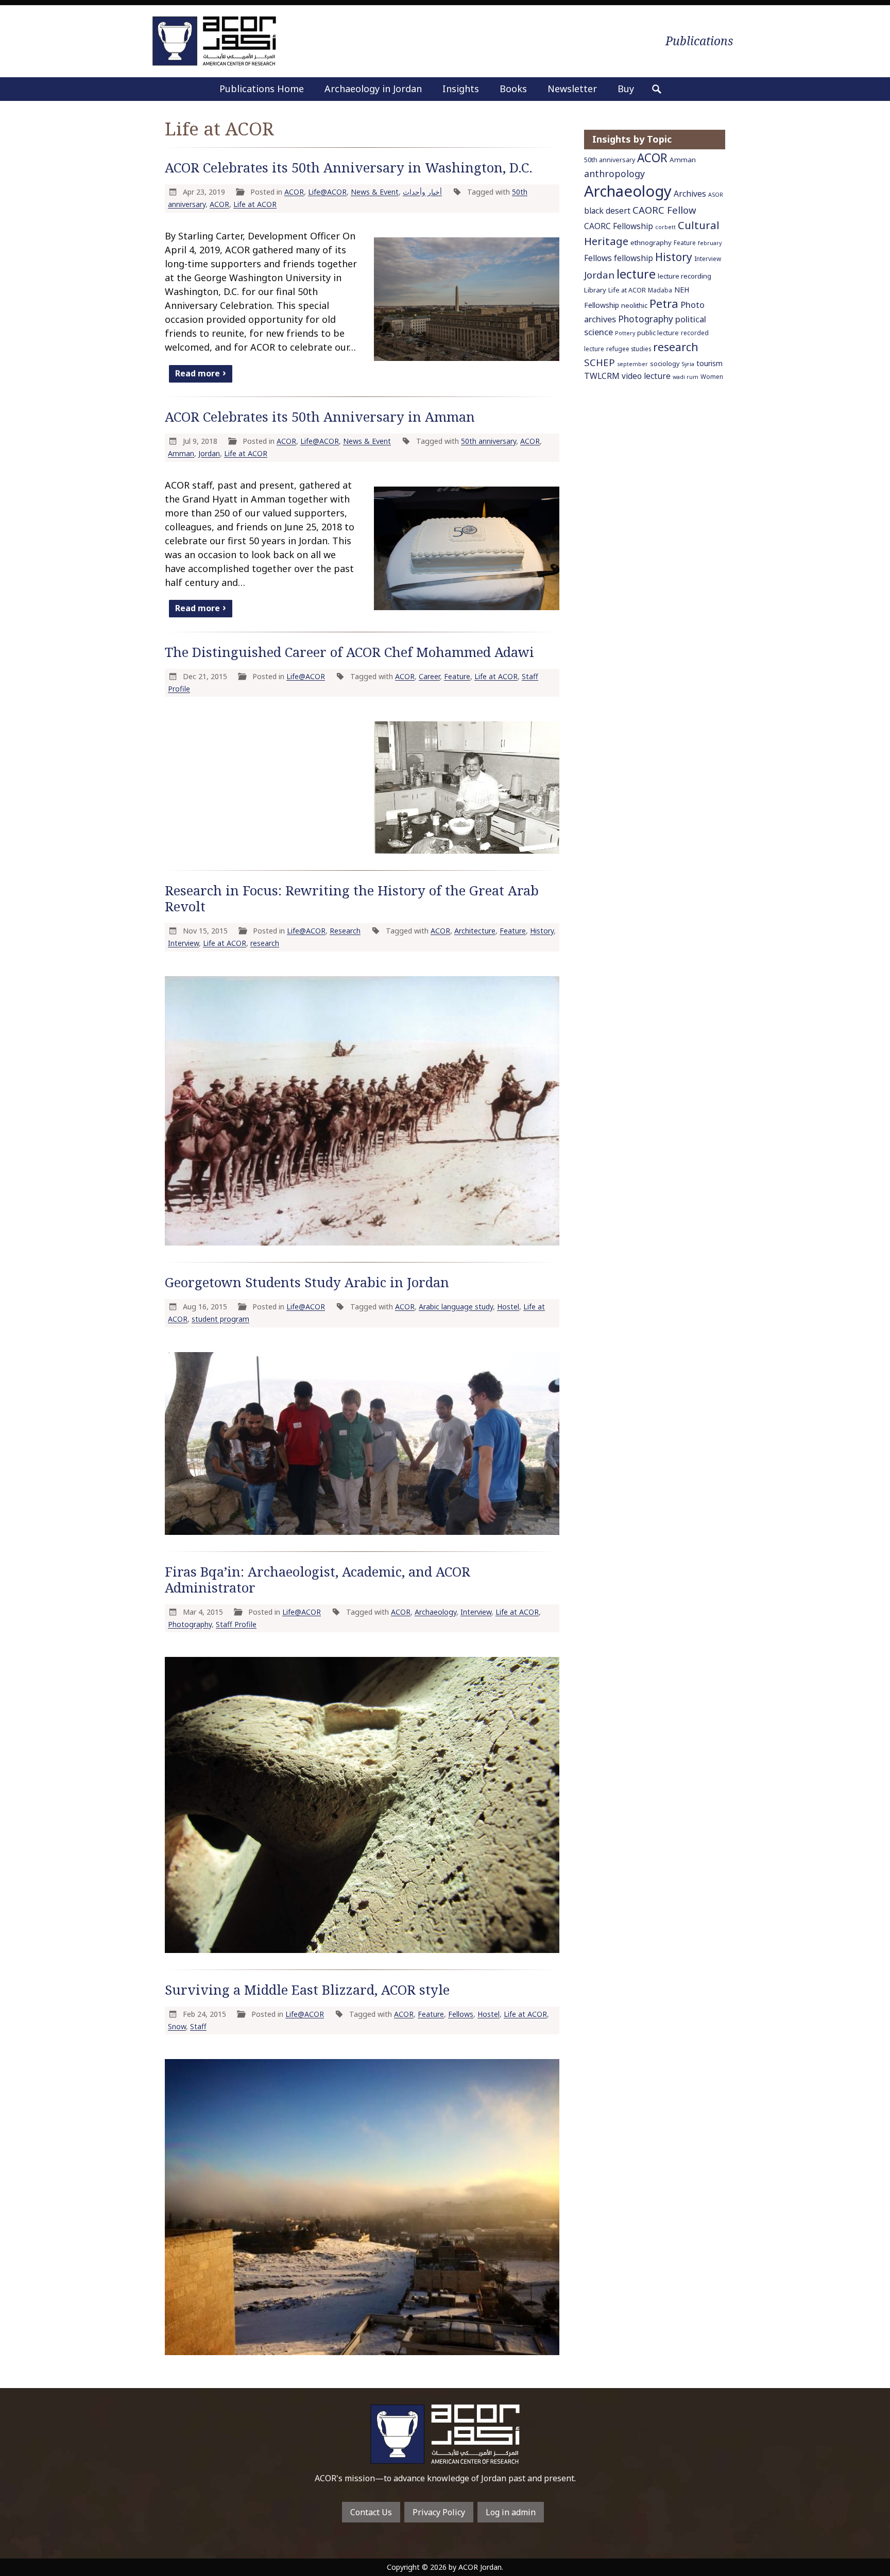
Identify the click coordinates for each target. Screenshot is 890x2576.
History (542, 931)
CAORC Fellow (664, 210)
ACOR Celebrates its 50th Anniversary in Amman (320, 417)
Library (595, 290)
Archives (690, 194)
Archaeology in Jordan (373, 89)
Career (429, 676)
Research (345, 931)
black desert (607, 211)
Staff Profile (236, 1624)
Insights (461, 89)
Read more (198, 373)
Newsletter (572, 89)
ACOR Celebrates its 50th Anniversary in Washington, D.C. (349, 168)
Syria (688, 364)
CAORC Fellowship (619, 226)
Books (513, 89)
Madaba (660, 290)
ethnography (651, 243)
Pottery (625, 333)
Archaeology (435, 1612)
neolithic (634, 305)
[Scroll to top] (862, 2523)
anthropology (614, 174)
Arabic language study (456, 1307)
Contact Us (371, 2512)
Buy (626, 89)
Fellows (461, 2014)
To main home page (445, 2434)
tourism (709, 363)
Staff (198, 2026)
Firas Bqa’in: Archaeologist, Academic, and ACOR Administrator (318, 1580)
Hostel (508, 1307)
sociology (665, 364)
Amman (181, 453)
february (710, 243)
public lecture (658, 333)
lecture (636, 274)
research (265, 943)
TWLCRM (602, 376)
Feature (457, 676)
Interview (183, 943)
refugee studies (629, 349)
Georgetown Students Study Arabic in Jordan (307, 1282)
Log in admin (511, 2512)
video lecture (646, 376)
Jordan (209, 453)
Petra (664, 304)
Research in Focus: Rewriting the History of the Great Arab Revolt (352, 898)
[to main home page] (214, 41)
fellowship (634, 258)
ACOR (294, 192)
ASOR (716, 195)
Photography (190, 1624)
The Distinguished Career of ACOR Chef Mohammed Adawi (349, 652)
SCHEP (600, 362)
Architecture (475, 931)
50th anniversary (489, 441)
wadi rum (686, 377)
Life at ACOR (255, 204)
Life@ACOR (327, 192)
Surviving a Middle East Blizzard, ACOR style (307, 1990)
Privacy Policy (439, 2512)
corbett (665, 227)
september (632, 364)
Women (712, 376)
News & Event (375, 192)
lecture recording (684, 276)
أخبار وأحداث (422, 192)
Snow (177, 2026)
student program (220, 1319)
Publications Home (262, 89)
